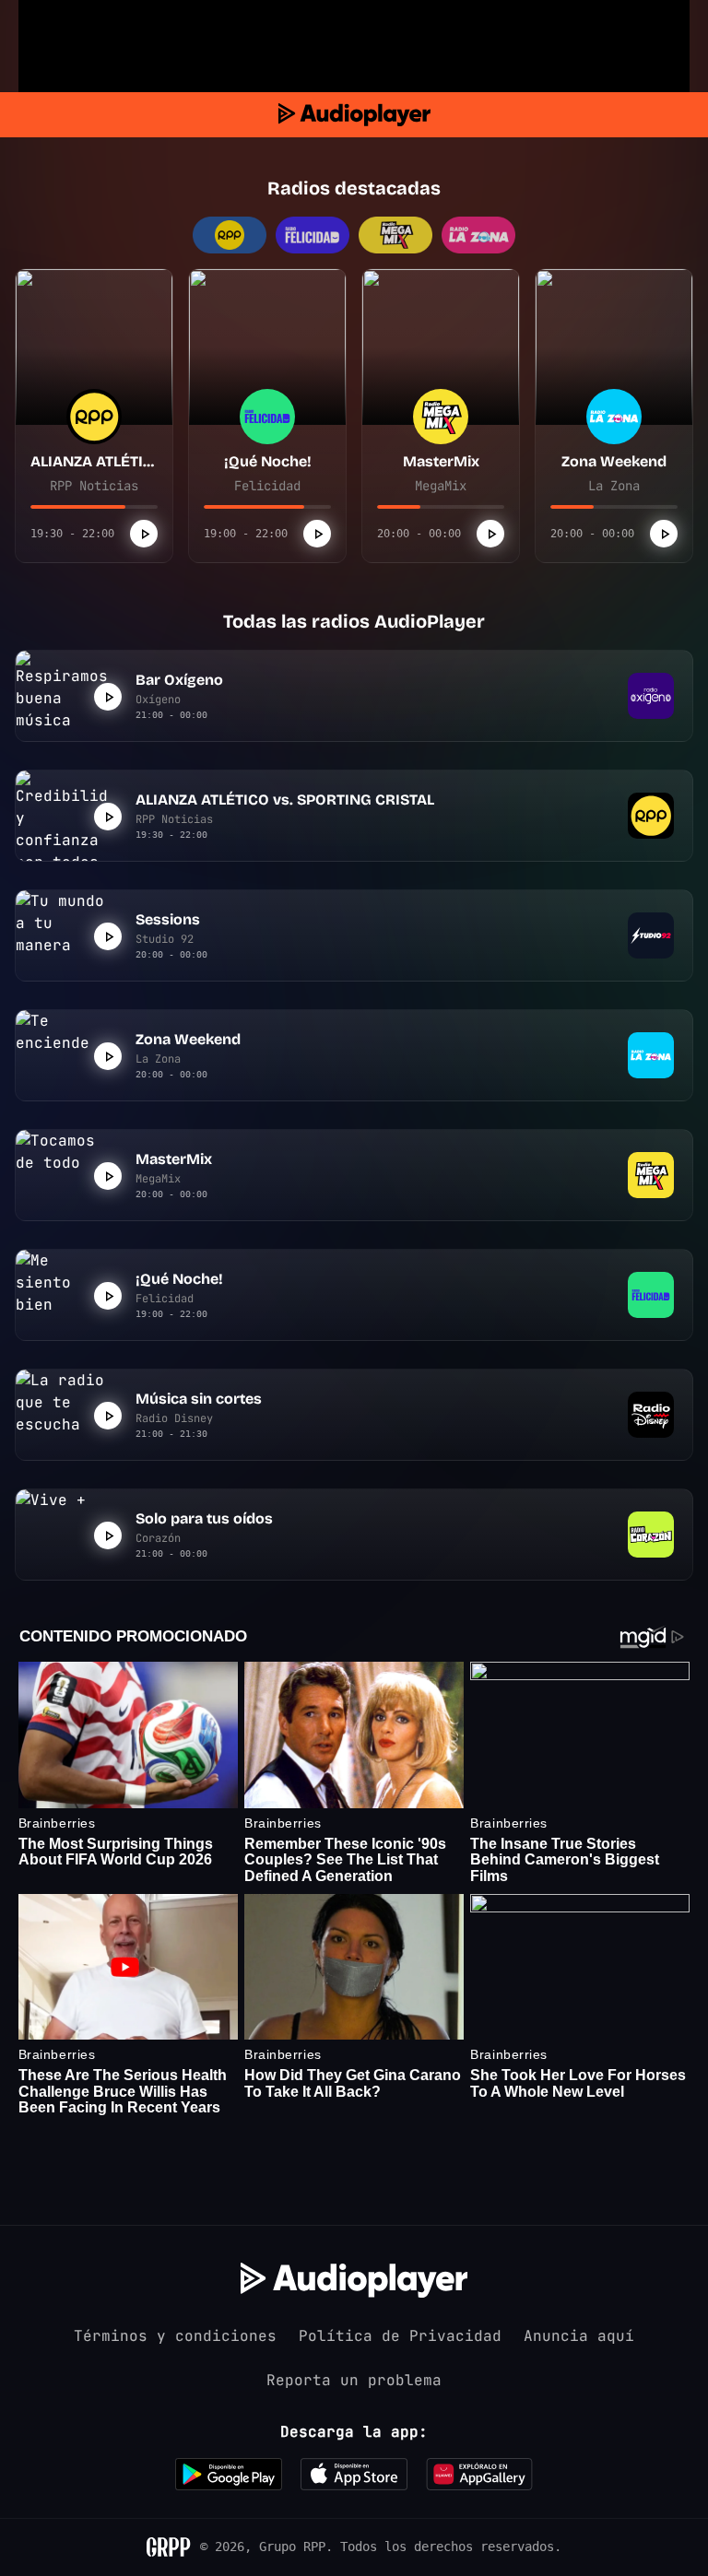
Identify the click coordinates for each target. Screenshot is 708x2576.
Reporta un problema (354, 2380)
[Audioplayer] (354, 115)
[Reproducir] (144, 534)
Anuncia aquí (579, 2336)
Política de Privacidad (400, 2336)
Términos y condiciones (175, 2336)
